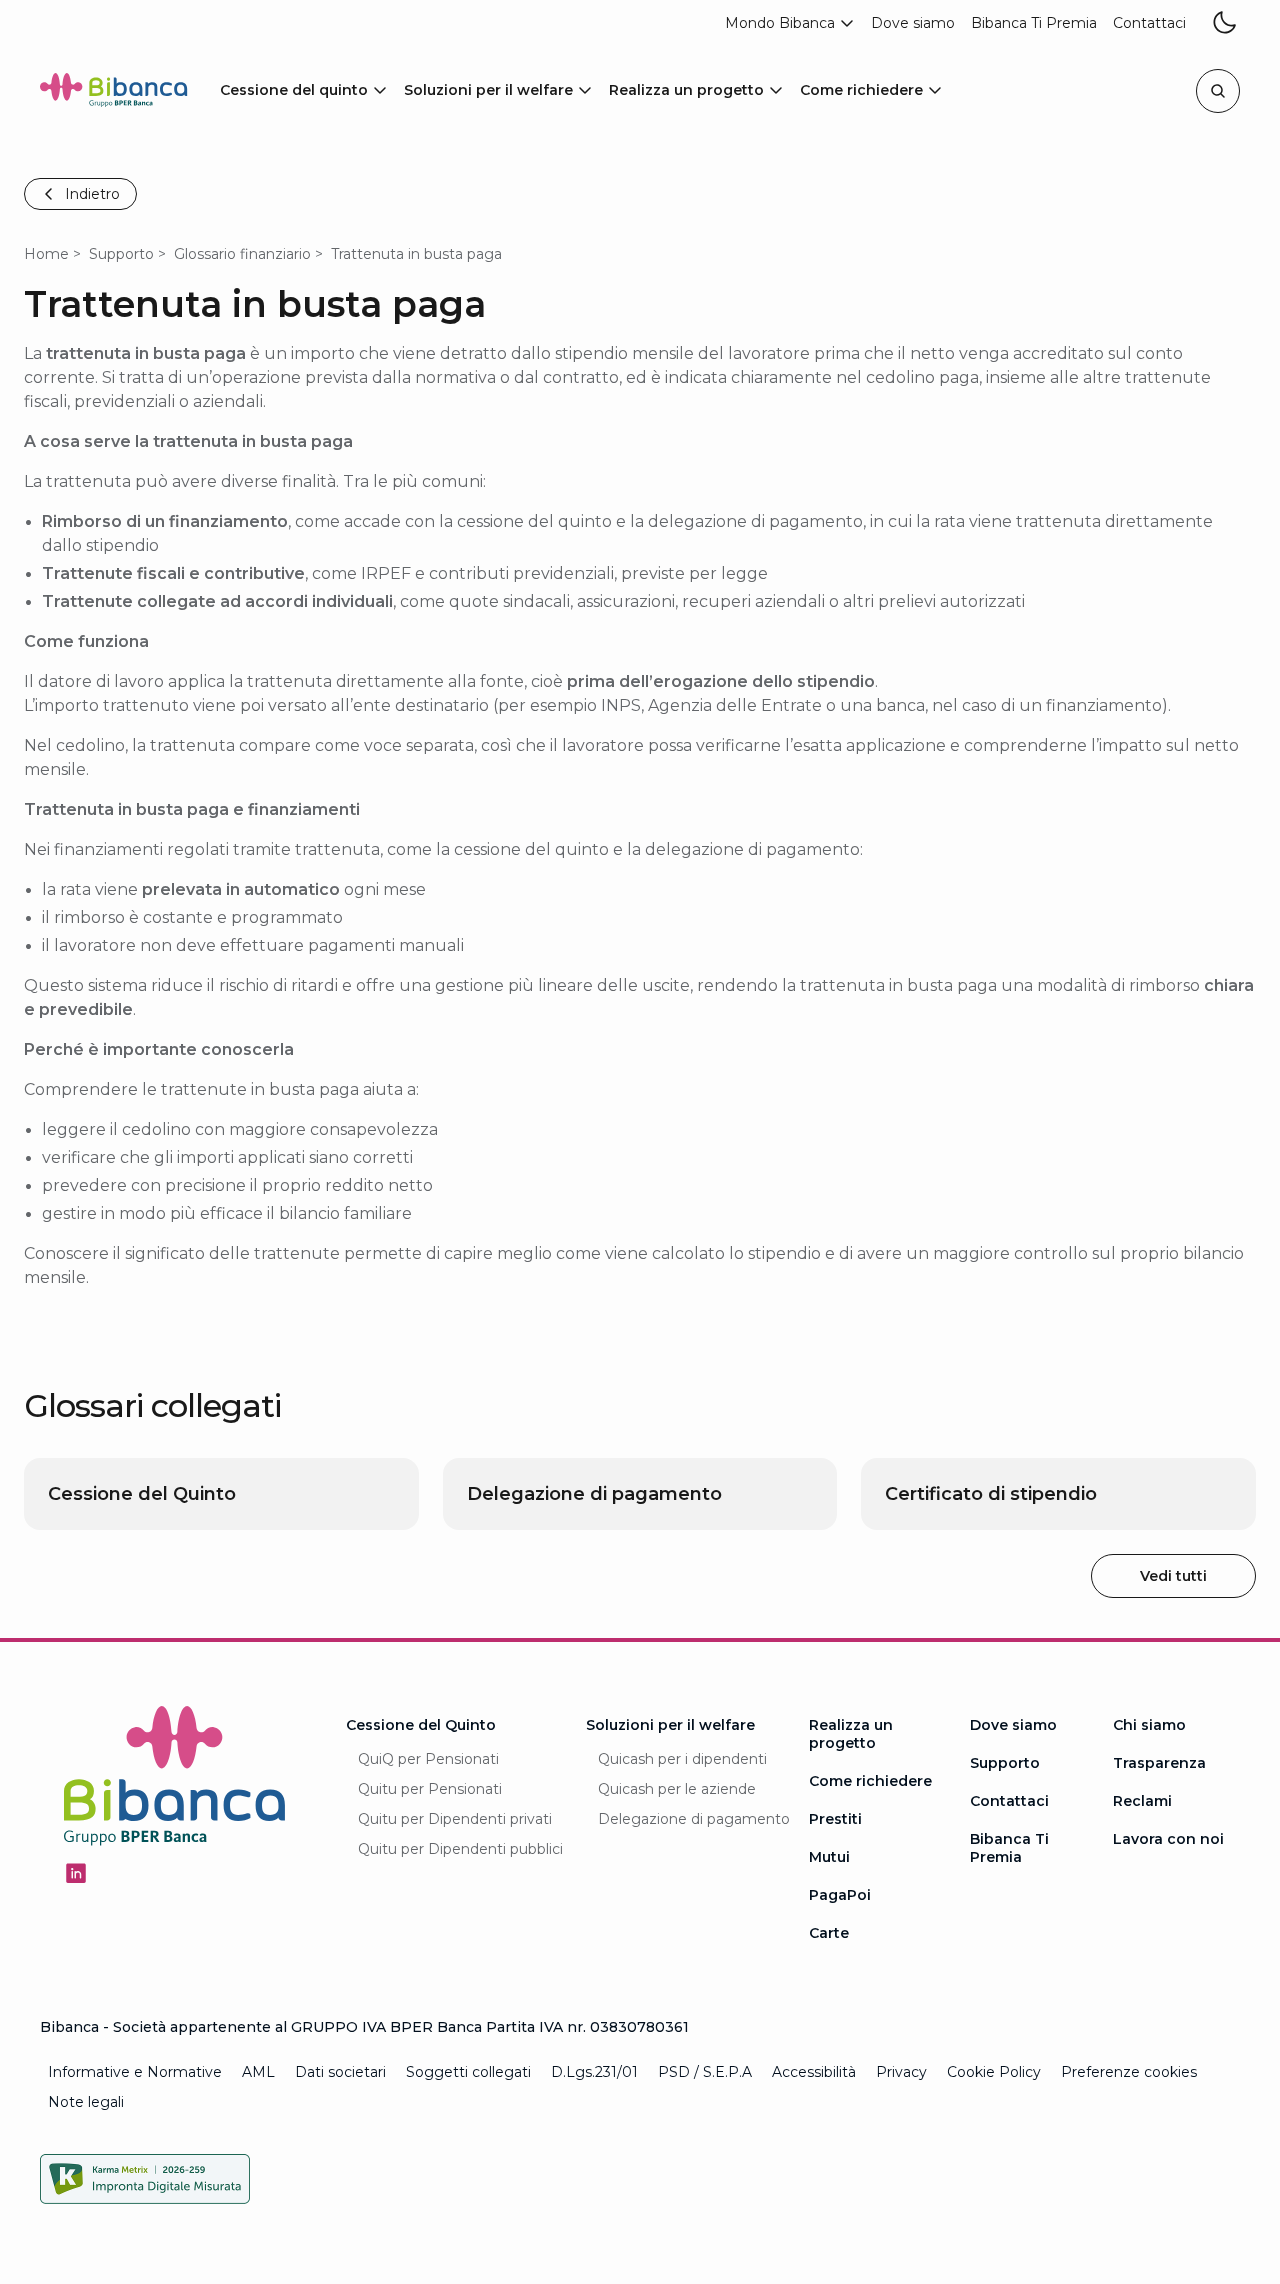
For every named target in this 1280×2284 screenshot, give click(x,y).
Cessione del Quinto (421, 1725)
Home (46, 254)
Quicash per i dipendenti (682, 1759)
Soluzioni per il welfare (670, 1725)
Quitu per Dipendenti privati (455, 1819)
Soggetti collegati (468, 2072)
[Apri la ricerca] (1218, 91)
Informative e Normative (135, 2072)
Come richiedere (870, 1781)
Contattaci (1009, 1801)
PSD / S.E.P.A (705, 2072)
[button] (790, 24)
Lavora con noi (1168, 1839)
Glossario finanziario (242, 254)
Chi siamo (1149, 1725)
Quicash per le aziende (677, 1789)
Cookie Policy (994, 2072)
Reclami (1142, 1801)
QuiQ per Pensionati (428, 1759)
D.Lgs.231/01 (594, 2072)
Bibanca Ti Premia (1009, 1848)
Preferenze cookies (1129, 2072)
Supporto (121, 254)
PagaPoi (840, 1895)
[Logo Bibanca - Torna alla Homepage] (114, 93)
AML (258, 2072)
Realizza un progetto (851, 1734)
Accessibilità (814, 2072)
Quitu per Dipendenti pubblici (460, 1849)
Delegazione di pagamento (694, 1819)
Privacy (901, 2072)
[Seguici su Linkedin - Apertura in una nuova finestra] (76, 1873)
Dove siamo (1013, 1725)
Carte (829, 1933)
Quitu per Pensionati (430, 1789)
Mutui (829, 1857)
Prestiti (835, 1819)
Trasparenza (1159, 1763)
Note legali (86, 2102)
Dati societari (340, 2072)
